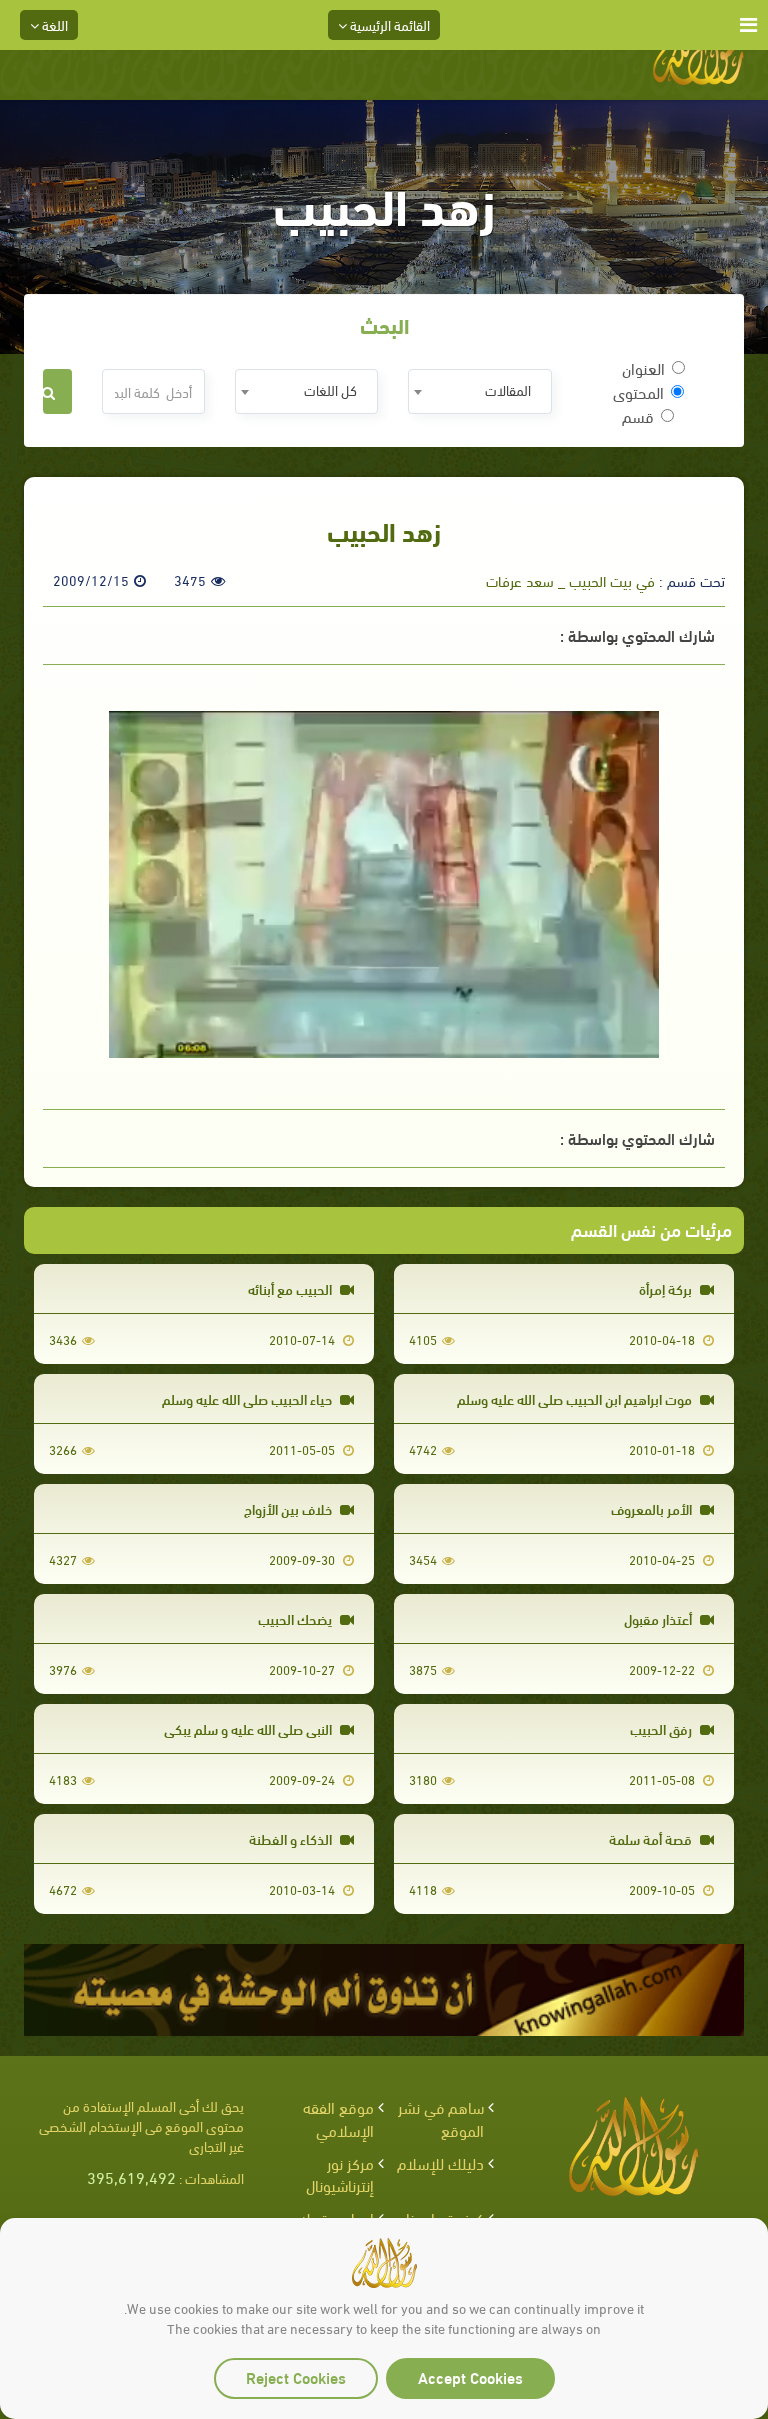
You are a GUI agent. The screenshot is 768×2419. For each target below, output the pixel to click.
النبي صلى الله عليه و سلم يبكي (249, 1728)
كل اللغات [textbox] (330, 389)
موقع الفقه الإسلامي (338, 2118)
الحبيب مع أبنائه (291, 1288)
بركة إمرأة (667, 1288)
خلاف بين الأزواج (289, 1508)
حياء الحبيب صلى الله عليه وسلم (248, 1398)
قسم (638, 416)
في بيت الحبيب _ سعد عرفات (570, 580)
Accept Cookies (470, 2376)
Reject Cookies (296, 2376)
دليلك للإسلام (440, 2162)
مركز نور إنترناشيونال (340, 2174)
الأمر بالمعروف (653, 1508)
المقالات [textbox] (508, 389)
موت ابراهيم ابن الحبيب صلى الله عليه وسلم (576, 1398)
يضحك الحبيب (296, 1618)
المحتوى (638, 392)
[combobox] (479, 391)
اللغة (53, 24)
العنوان (643, 368)
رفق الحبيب (662, 1728)
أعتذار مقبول (659, 1618)
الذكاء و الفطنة (292, 1838)
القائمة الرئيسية (388, 24)
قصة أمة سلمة (652, 1838)
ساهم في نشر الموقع (441, 2118)
